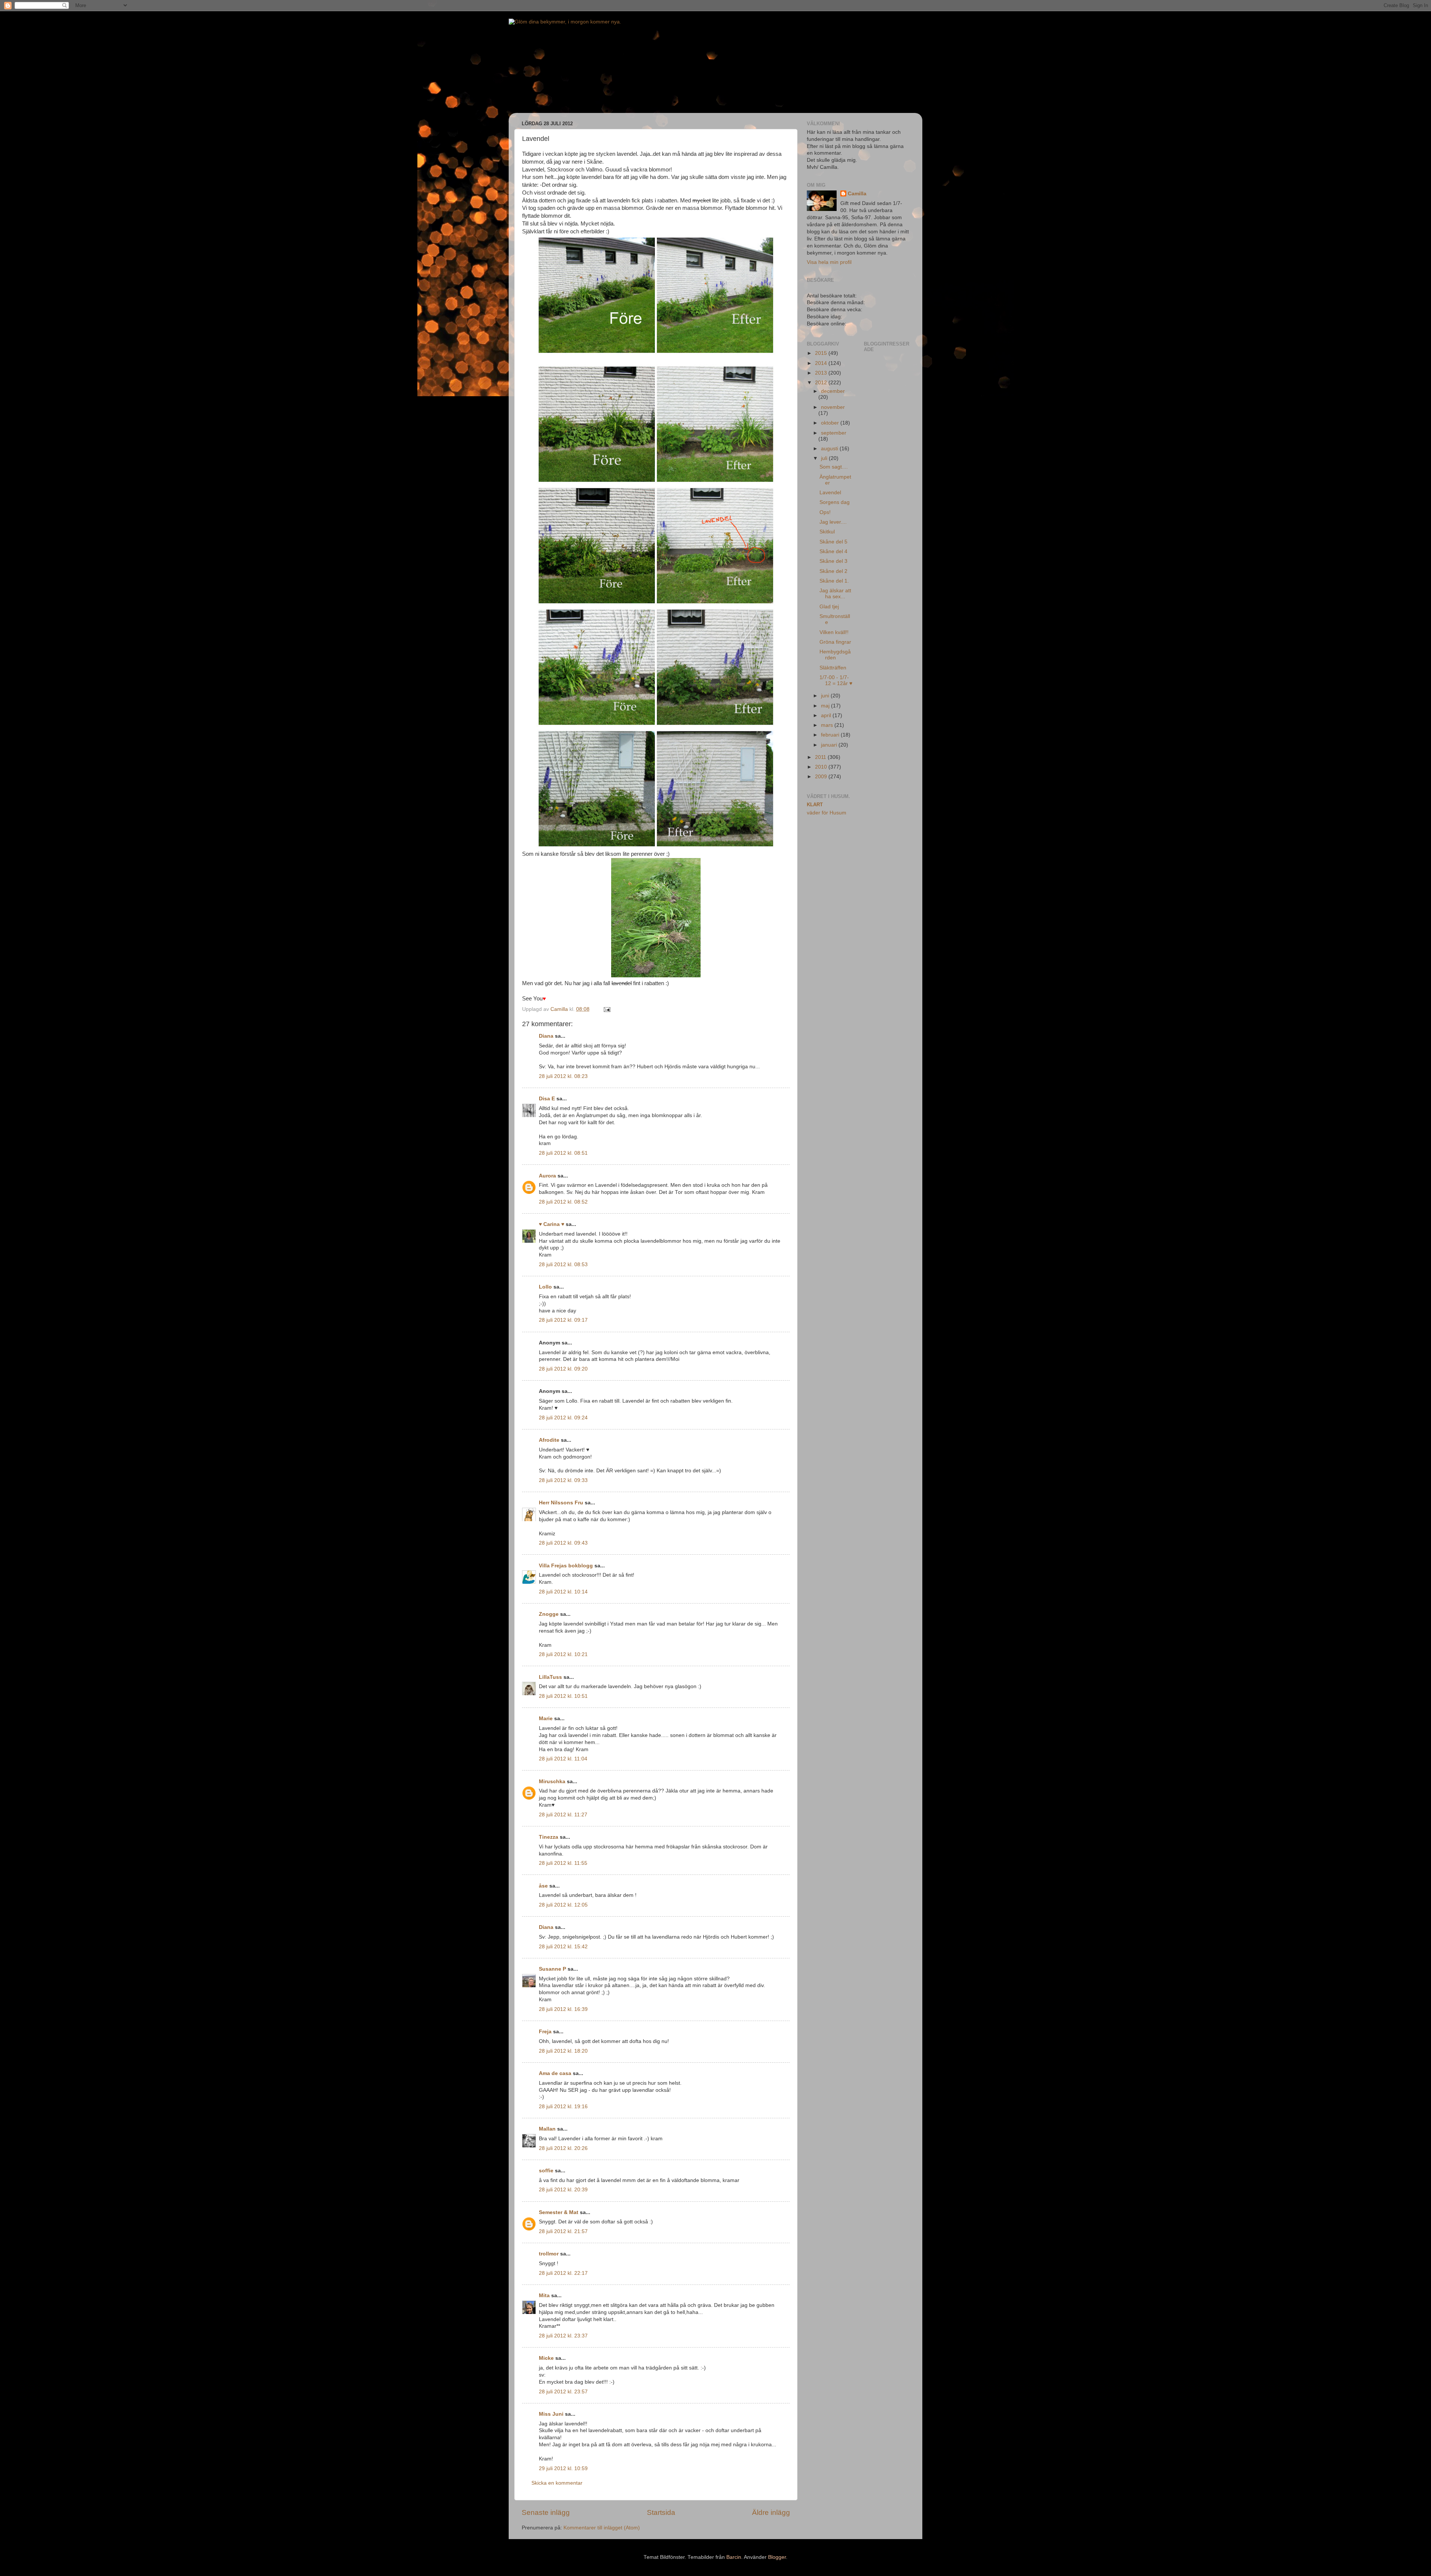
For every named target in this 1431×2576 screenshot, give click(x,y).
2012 (822, 383)
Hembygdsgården (835, 655)
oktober (831, 423)
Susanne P (552, 1969)
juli (825, 458)
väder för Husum (827, 813)
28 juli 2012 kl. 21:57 (563, 2231)
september (834, 433)
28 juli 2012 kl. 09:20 (563, 1369)
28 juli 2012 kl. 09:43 (563, 1543)
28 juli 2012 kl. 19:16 (563, 2107)
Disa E (547, 1099)
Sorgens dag (835, 502)
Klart (815, 805)
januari (830, 745)
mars (828, 725)
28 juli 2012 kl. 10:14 (563, 1592)
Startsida (661, 2512)
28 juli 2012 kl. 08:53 (563, 1265)
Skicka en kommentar (557, 2483)
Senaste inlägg (546, 2512)
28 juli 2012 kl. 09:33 (563, 1480)
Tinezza (549, 1837)
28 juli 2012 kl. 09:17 (563, 1320)
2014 (822, 363)
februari (831, 735)
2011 (821, 757)
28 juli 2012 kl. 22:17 (563, 2273)
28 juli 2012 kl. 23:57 (563, 2392)
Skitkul (827, 532)
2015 (822, 353)
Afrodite (549, 1440)
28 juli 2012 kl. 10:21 (563, 1654)
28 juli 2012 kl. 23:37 (563, 2336)
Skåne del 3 (833, 561)
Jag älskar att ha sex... (835, 594)
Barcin (734, 2557)
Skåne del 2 (833, 571)
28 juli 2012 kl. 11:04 (563, 1759)
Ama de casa (555, 2073)
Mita (544, 2296)
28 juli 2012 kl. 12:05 (563, 1905)
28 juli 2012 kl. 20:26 (563, 2148)
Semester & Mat (559, 2212)
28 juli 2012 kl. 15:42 (563, 1947)
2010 (822, 767)
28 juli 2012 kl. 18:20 (563, 2051)
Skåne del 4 (833, 551)
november (833, 407)
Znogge (549, 1614)
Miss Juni (551, 2414)
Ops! (825, 512)
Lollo (545, 1287)
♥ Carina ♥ (552, 1224)
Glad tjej (829, 607)
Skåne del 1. (834, 581)
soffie (546, 2171)
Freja (545, 2032)
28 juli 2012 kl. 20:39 (563, 2190)
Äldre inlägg (771, 2512)
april (827, 715)
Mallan (547, 2129)
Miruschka (552, 1782)
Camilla (857, 194)
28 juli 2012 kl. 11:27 (563, 1815)
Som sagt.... (834, 467)
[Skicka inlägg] (606, 1009)
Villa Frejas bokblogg (566, 1566)
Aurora (547, 1176)
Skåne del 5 (833, 542)
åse (543, 1886)
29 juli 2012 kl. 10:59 (563, 2468)
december (833, 391)
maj (826, 706)
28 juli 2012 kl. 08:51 (563, 1153)
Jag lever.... (833, 522)
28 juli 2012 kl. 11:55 (563, 1863)
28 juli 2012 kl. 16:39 (563, 2009)
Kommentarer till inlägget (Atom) (602, 2528)
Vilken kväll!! (834, 632)
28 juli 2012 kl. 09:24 (563, 1418)
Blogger (777, 2557)
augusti (830, 449)
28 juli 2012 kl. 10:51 (563, 1696)
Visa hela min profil (829, 262)
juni (826, 696)
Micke (546, 2358)
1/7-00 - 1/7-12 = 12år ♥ (836, 680)
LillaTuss (550, 1677)
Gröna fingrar (835, 642)
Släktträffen (833, 668)
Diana (546, 1036)
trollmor (549, 2254)
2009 (822, 777)
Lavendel (830, 493)
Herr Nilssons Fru (561, 1503)
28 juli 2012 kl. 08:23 (563, 1076)
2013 (822, 373)
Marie (546, 1719)
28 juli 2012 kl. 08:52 (563, 1202)
